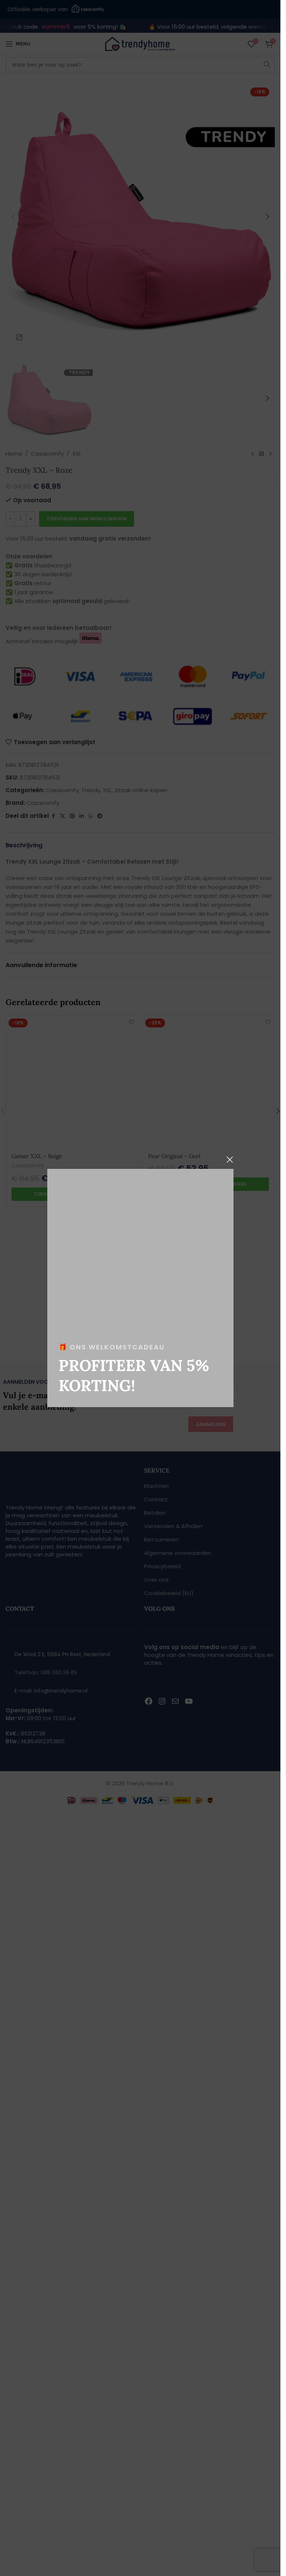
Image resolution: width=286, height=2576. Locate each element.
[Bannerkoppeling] (140, 1288)
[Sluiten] (230, 1160)
